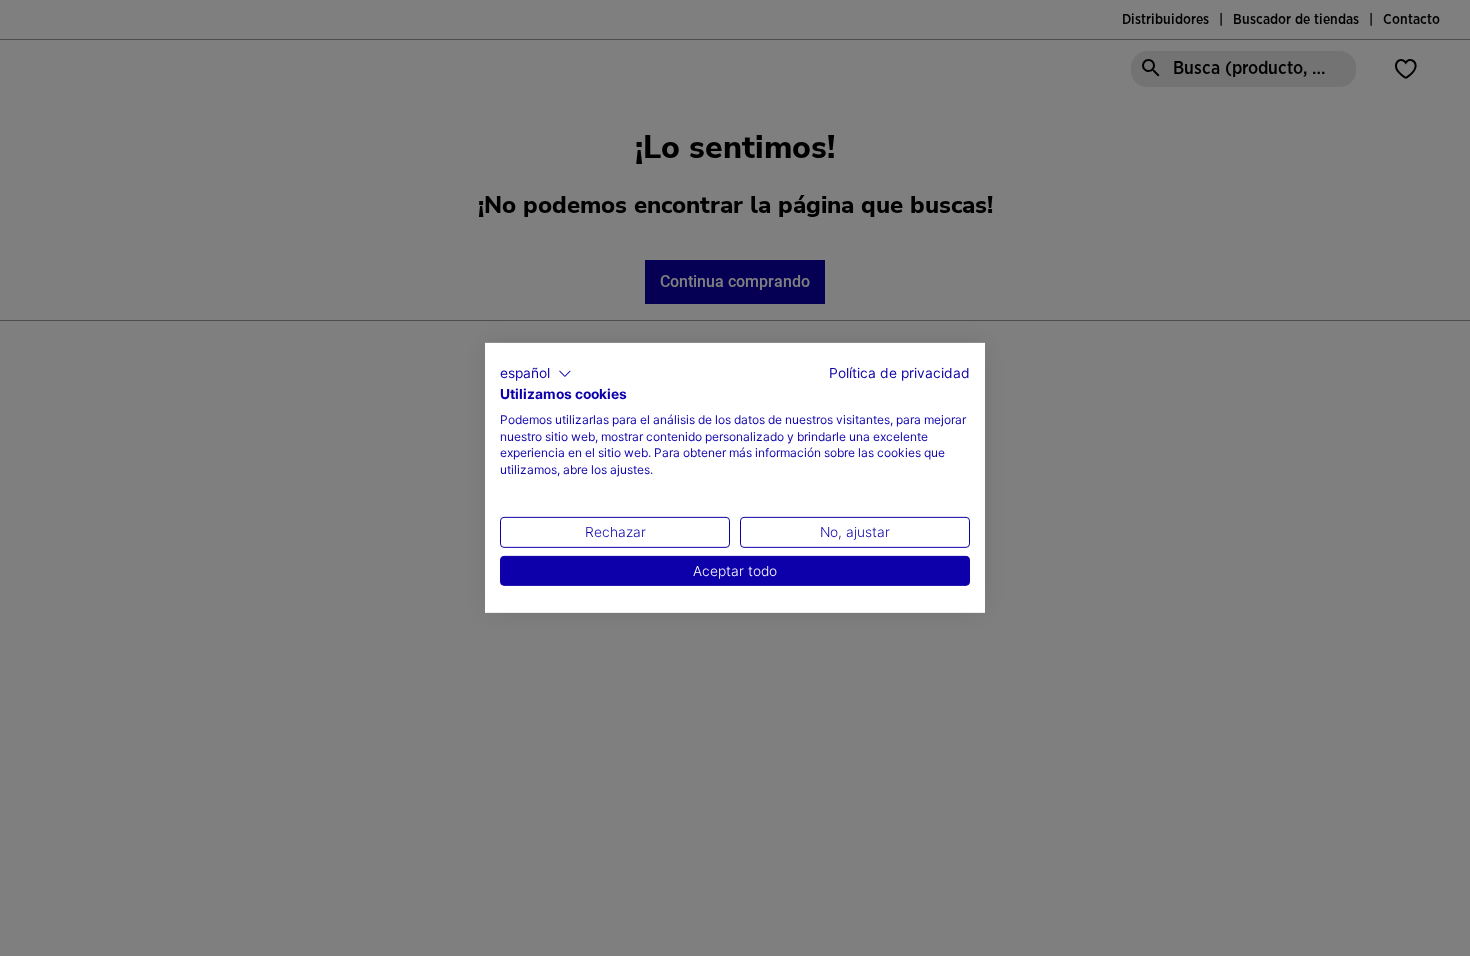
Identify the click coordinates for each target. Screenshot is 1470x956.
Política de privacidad (899, 373)
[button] (536, 374)
